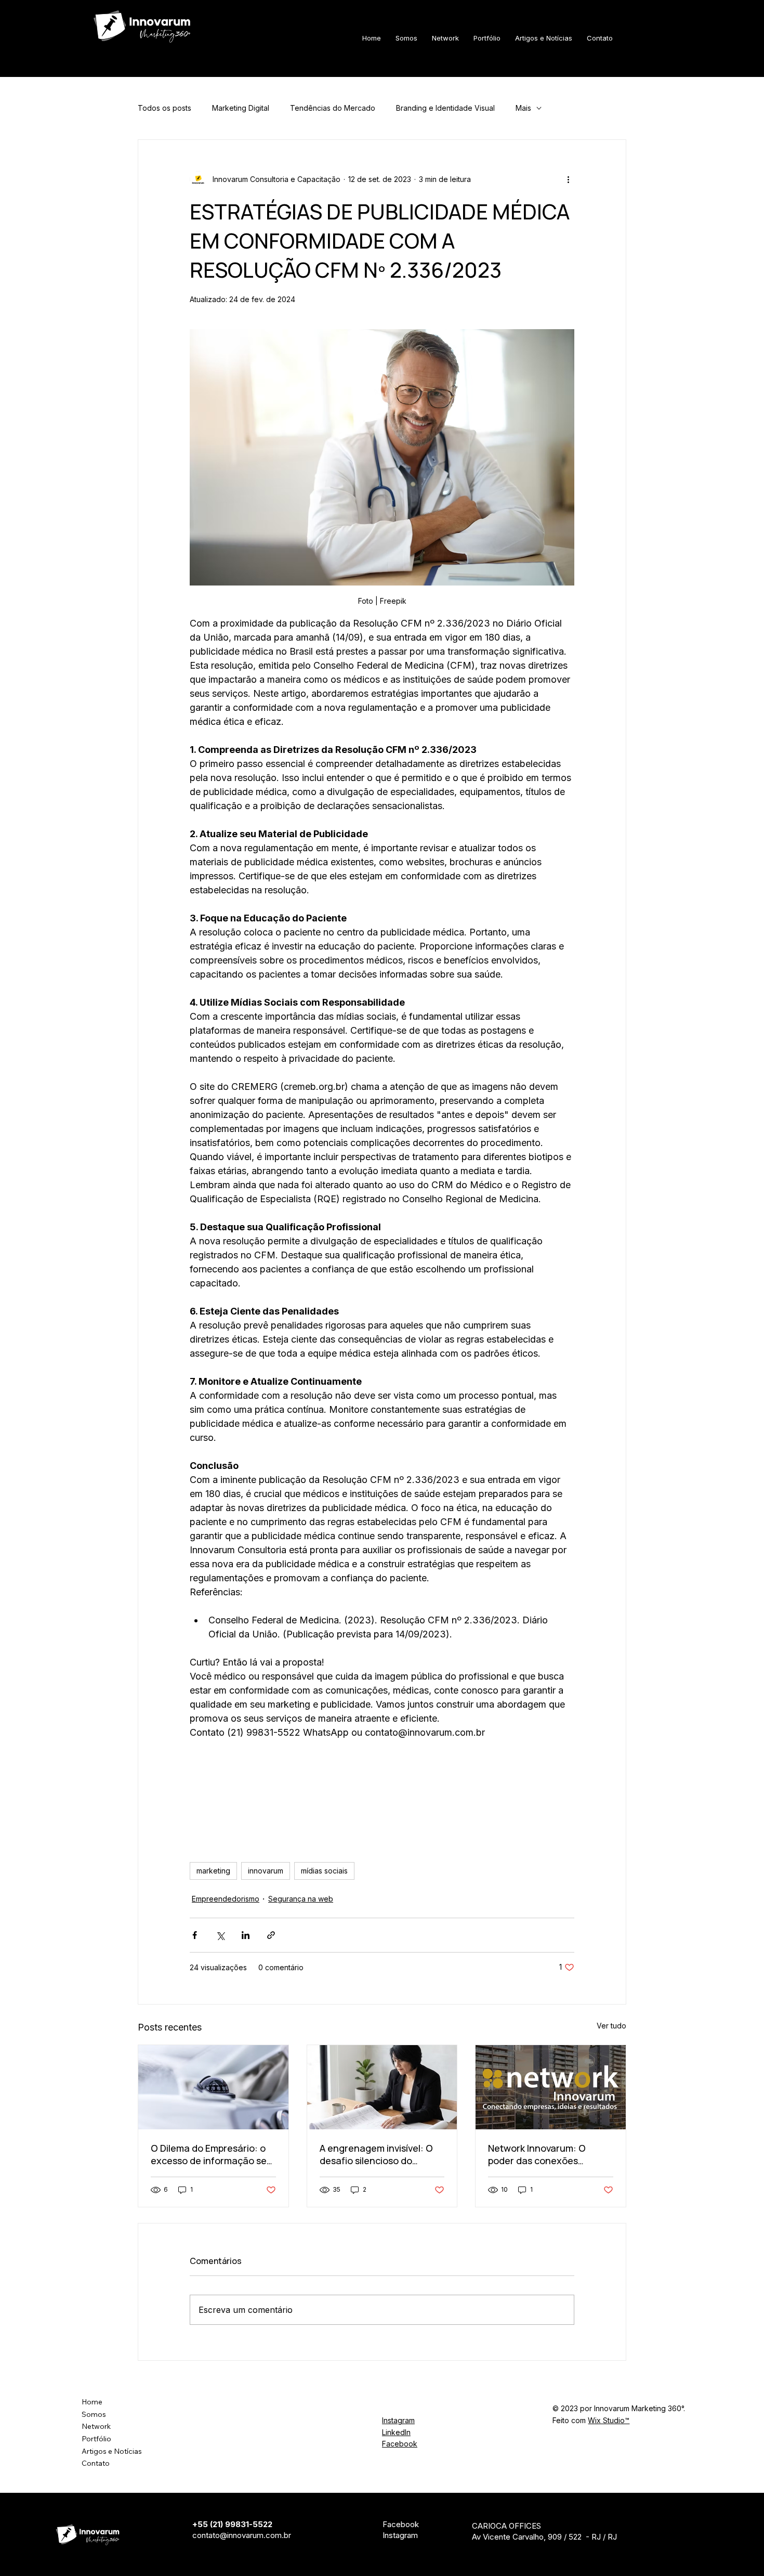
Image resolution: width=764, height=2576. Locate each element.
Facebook (400, 2444)
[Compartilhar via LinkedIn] (246, 1935)
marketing (213, 1871)
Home (92, 2402)
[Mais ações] (568, 179)
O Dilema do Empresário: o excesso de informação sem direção (213, 2154)
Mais (523, 108)
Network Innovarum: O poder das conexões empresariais (537, 2154)
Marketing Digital (241, 108)
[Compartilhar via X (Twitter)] (220, 1935)
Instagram (398, 2420)
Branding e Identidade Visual (445, 108)
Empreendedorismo (226, 1899)
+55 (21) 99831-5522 (232, 2524)
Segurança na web (301, 1899)
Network (96, 2426)
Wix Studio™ (609, 2420)
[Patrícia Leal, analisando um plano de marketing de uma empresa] (382, 2087)
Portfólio (96, 2439)
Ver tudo (611, 2026)
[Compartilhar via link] (271, 1935)
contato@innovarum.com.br (242, 2535)
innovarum (266, 1871)
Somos (94, 2414)
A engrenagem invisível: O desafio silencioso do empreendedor (376, 2154)
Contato (96, 2463)
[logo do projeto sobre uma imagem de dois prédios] (551, 2087)
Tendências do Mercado (333, 108)
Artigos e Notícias (112, 2451)
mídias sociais (324, 1871)
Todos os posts (164, 108)
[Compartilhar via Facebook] (195, 1935)
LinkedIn (396, 2432)
